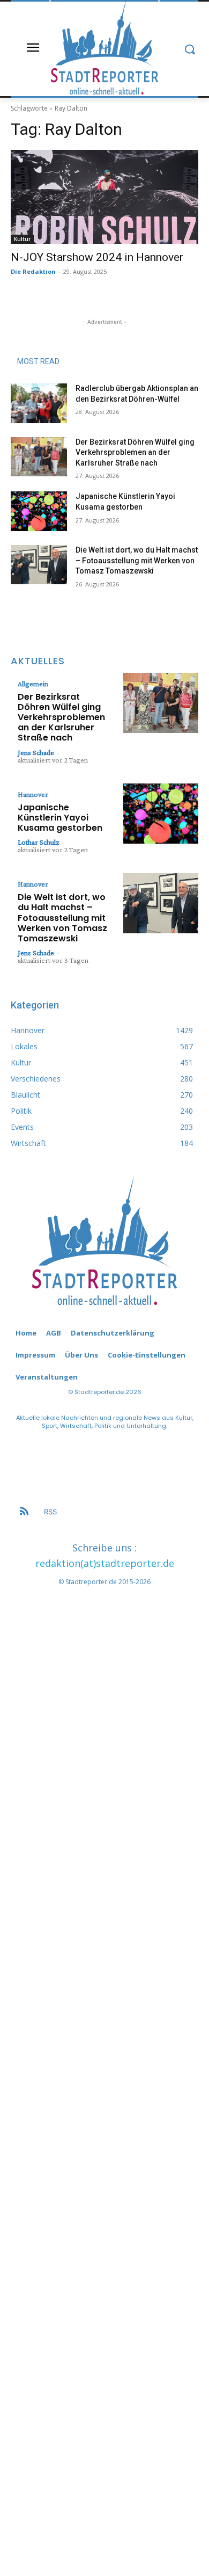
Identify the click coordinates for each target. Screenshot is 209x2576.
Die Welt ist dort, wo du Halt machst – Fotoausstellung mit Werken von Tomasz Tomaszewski (137, 560)
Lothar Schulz (39, 842)
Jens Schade (36, 752)
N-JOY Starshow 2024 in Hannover (97, 257)
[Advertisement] (104, 2057)
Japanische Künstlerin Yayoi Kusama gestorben (60, 818)
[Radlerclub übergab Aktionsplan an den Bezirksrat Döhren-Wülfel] (39, 403)
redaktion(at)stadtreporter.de (105, 1563)
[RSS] (24, 1512)
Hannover (33, 794)
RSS (50, 1512)
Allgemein (33, 684)
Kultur (22, 239)
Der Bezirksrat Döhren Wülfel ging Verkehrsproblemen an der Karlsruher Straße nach (135, 452)
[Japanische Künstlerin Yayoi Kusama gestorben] (39, 511)
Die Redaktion (33, 271)
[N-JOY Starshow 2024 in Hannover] (104, 197)
